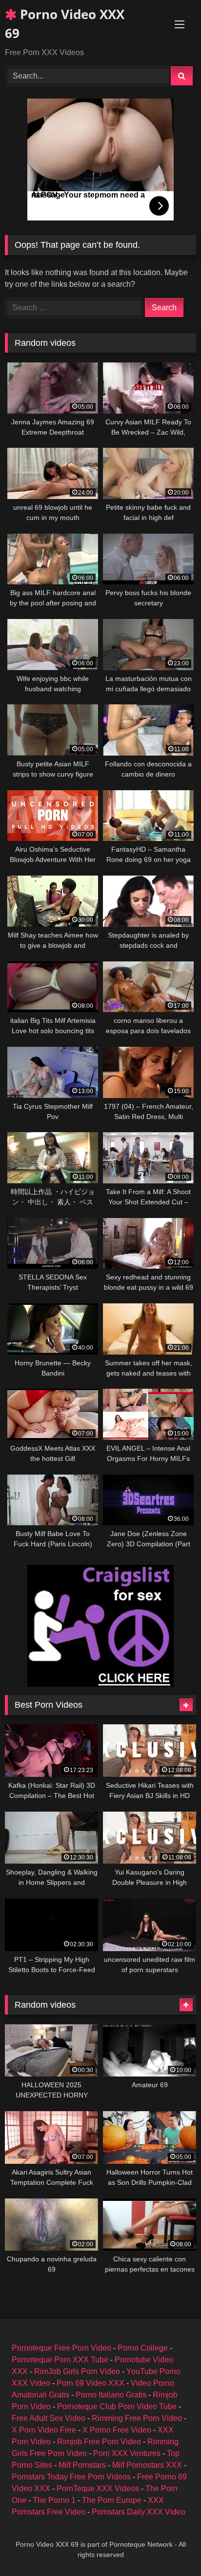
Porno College (143, 2348)
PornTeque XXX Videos (98, 2488)
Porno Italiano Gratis (111, 2395)
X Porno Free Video (117, 2430)
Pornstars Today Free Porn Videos (71, 2477)
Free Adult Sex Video (49, 2418)
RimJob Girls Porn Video (77, 2371)
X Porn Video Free (44, 2430)
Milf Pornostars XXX (147, 2465)
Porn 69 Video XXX (90, 2383)
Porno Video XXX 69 (65, 24)
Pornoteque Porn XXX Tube (60, 2360)
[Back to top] (171, 2547)
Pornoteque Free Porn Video (61, 2348)
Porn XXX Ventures (127, 2453)
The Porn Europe (112, 2500)
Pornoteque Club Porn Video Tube (117, 2406)
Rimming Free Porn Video (137, 2418)
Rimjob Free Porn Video (99, 2442)
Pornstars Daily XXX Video (139, 2512)
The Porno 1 (54, 2500)
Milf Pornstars (82, 2465)
